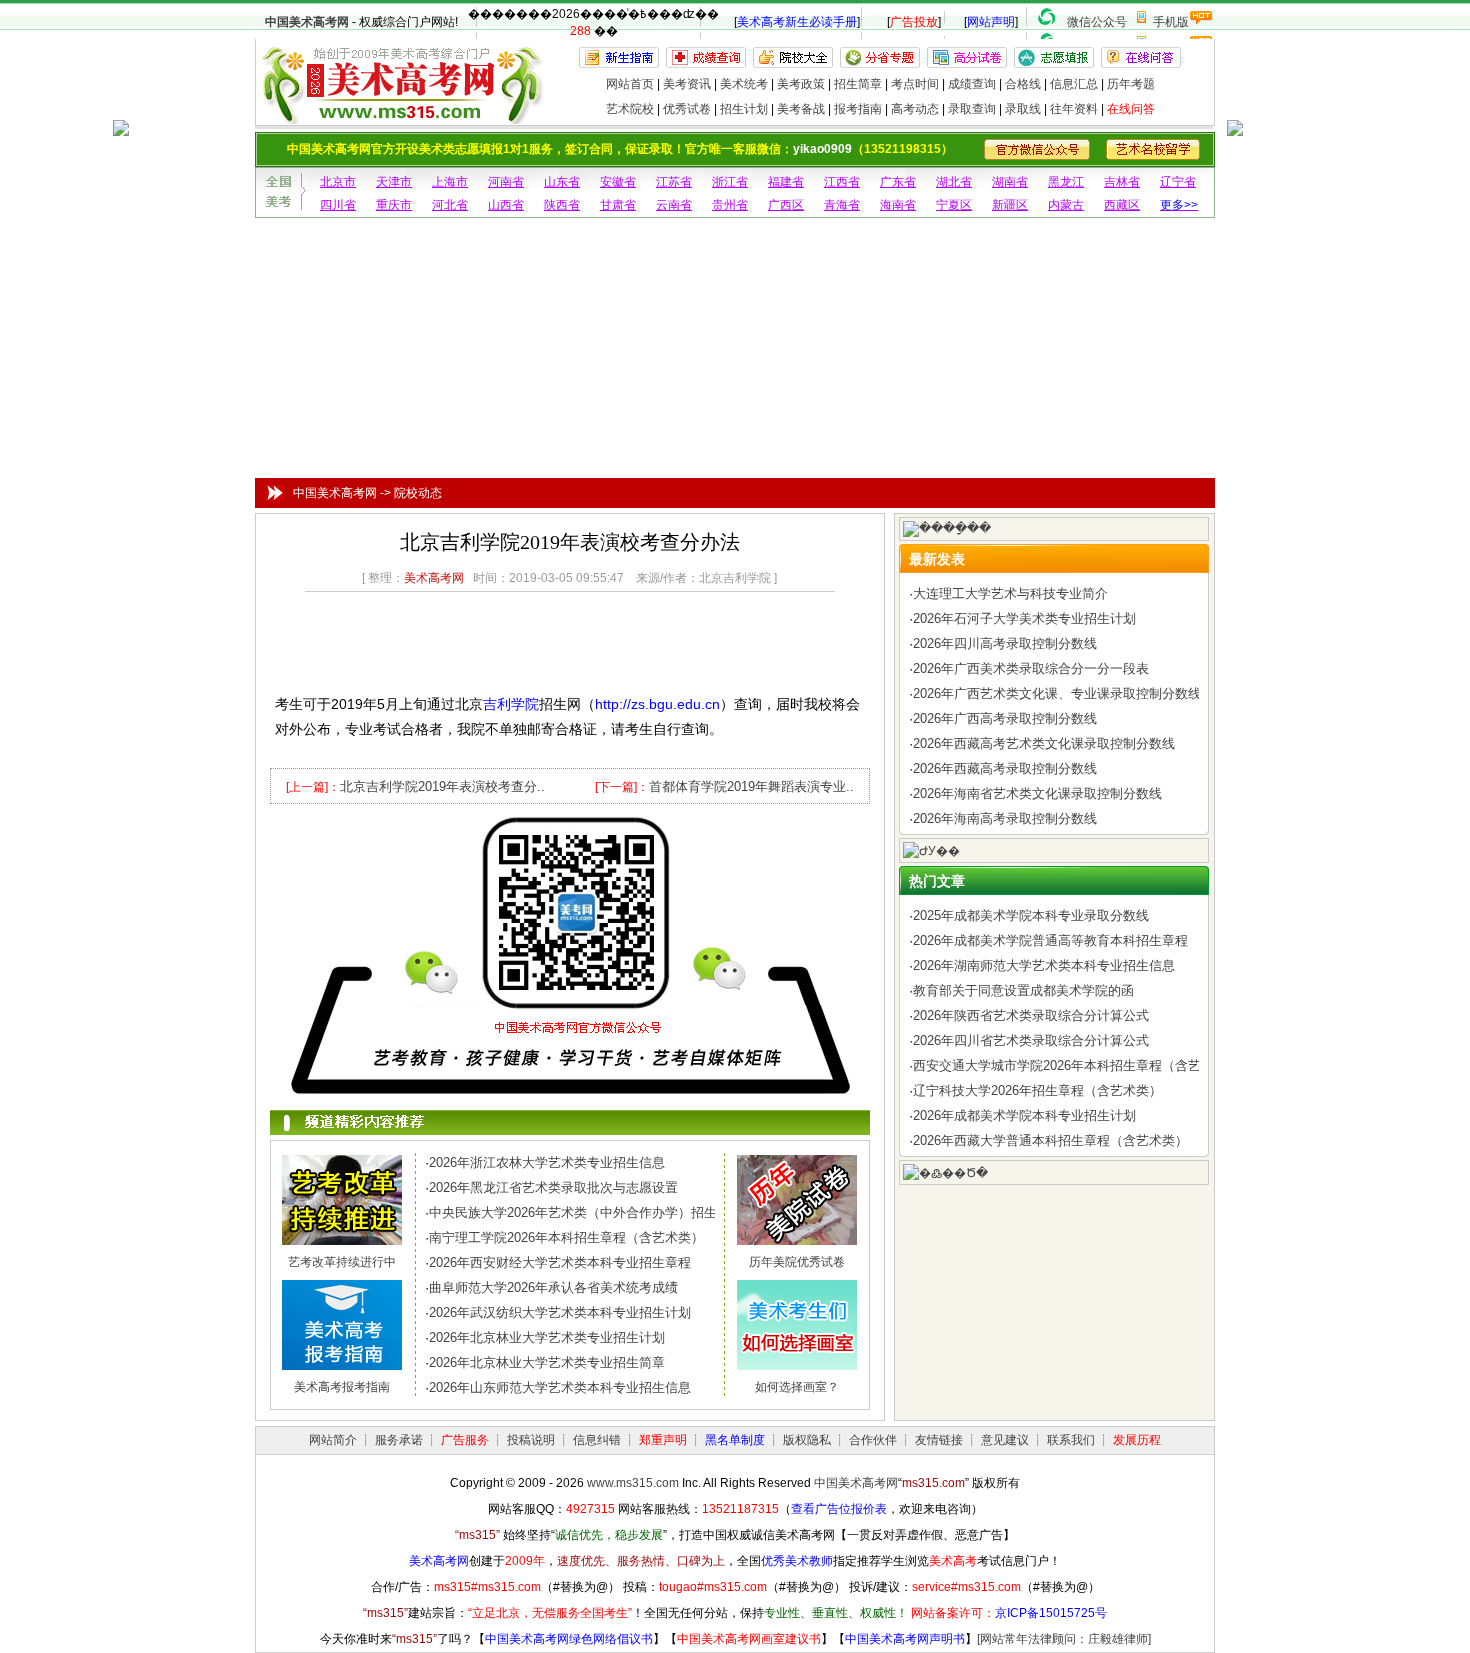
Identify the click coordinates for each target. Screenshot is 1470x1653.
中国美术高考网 (307, 22)
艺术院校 (630, 109)
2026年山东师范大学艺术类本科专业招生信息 (560, 1387)
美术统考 (744, 84)
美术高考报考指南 (342, 1387)
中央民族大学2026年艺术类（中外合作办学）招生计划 (586, 1212)
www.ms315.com (633, 1483)
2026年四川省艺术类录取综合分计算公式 (1031, 1040)
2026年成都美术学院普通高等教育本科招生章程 (1050, 940)
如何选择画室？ (797, 1387)
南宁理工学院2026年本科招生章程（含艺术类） (566, 1237)
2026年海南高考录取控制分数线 (1005, 818)
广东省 (898, 182)
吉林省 (1122, 182)
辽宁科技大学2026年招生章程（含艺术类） (1037, 1090)
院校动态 (418, 493)
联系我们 (1071, 1440)
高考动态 (915, 109)
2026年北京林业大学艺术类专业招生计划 (547, 1337)
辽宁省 (1178, 182)
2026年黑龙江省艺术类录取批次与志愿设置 (553, 1187)
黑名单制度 (735, 1440)
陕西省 (562, 205)
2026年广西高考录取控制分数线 (1005, 718)
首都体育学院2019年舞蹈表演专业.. (751, 786)
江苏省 (674, 182)
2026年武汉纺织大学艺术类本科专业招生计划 (560, 1312)
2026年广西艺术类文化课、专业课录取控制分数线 (1057, 693)
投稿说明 (531, 1440)
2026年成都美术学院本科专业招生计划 (1024, 1115)
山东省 (562, 182)
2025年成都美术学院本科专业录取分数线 (1031, 915)
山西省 (506, 205)
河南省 (506, 182)
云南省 (674, 205)
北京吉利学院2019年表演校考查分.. (442, 786)
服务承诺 (399, 1440)
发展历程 (1137, 1440)
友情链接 (939, 1440)
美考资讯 (687, 84)
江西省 (842, 182)
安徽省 (618, 182)
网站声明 (991, 22)
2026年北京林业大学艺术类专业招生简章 (547, 1362)
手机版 (1171, 22)
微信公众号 (1097, 22)
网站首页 (630, 84)
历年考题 (1131, 84)
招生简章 (858, 84)
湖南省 (1010, 182)
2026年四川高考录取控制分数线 (1005, 643)
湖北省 (954, 182)
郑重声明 (663, 1440)
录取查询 (972, 109)
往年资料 (1074, 109)
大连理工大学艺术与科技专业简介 (1010, 593)
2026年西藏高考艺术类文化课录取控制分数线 (1044, 743)
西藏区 (1122, 205)
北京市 (338, 182)
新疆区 (1010, 205)
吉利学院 (511, 704)
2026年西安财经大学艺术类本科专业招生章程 (560, 1262)
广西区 (786, 205)
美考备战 (801, 109)
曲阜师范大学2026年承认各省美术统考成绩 (553, 1287)
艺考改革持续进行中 (342, 1262)
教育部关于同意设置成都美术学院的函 (1023, 990)
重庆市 (394, 205)
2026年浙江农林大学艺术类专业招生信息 (547, 1162)
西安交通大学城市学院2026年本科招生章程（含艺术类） (1076, 1065)
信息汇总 (1074, 84)
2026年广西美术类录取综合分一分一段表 (1031, 668)
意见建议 (1005, 1440)
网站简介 (333, 1440)
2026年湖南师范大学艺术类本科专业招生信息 (1044, 965)
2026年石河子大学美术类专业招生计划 (1024, 618)
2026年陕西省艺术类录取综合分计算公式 (1031, 1015)
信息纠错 (597, 1440)
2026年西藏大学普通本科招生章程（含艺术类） (1050, 1140)
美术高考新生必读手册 (797, 22)
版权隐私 (807, 1440)
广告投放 (914, 22)
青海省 (842, 205)
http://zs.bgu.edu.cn (657, 704)
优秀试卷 (687, 109)
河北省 (450, 205)
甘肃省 (618, 205)
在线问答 (1131, 109)
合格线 (1023, 84)
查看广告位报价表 (839, 1509)
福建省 (786, 182)
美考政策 (801, 84)
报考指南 (858, 109)
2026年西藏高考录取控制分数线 (1005, 768)
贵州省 (730, 205)
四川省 (338, 205)
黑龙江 (1066, 182)
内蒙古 (1066, 205)
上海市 (450, 182)
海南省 (898, 205)
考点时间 (915, 84)
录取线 (1023, 109)
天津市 (394, 182)
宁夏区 (954, 205)
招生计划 (744, 109)
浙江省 (730, 182)
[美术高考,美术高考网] (400, 115)
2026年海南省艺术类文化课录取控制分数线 (1037, 793)
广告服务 (465, 1440)
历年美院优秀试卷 (797, 1262)
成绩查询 (972, 84)
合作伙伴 (873, 1440)
